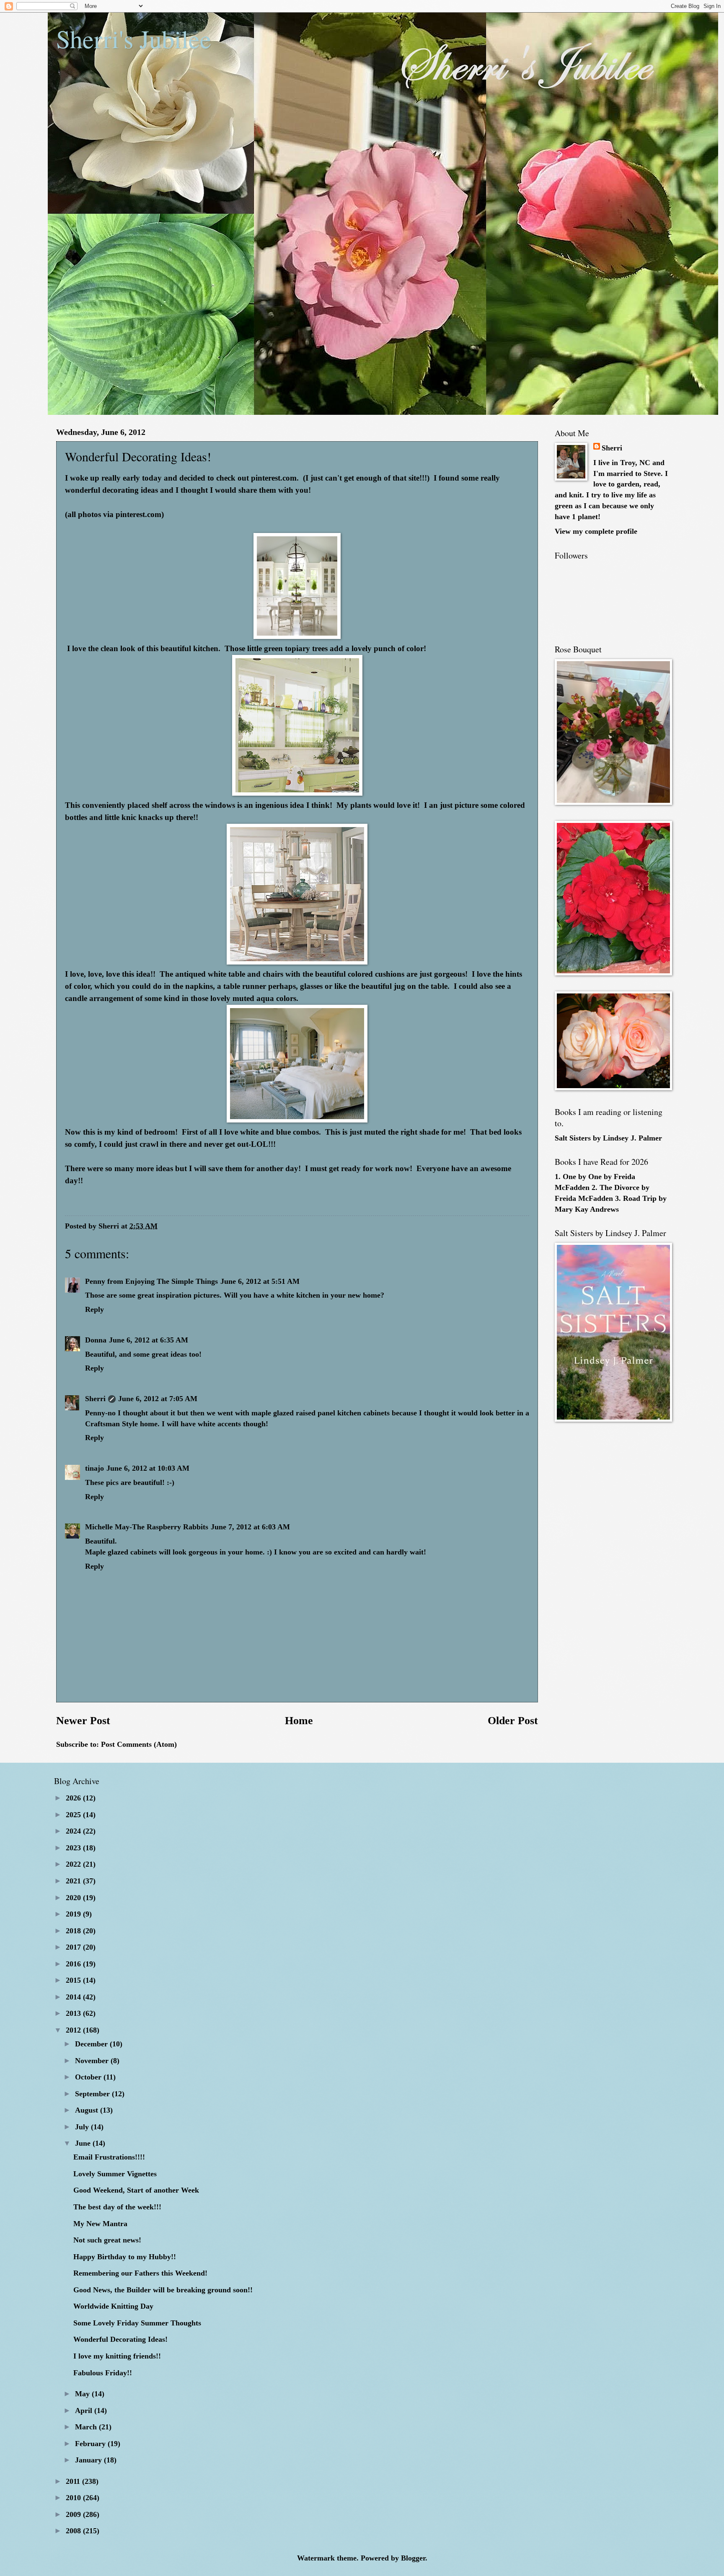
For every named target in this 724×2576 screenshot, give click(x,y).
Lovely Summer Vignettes (115, 2174)
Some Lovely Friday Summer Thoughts (137, 2323)
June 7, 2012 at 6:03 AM (250, 1527)
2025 (74, 1815)
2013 (74, 2013)
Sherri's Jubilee (134, 39)
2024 (74, 1831)
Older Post (513, 1721)
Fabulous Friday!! (103, 2373)
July (83, 2127)
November (93, 2061)
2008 (74, 2531)
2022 (74, 1864)
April (85, 2410)
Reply (94, 1309)
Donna (96, 1340)
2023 (74, 1848)
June (84, 2143)
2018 (74, 1931)
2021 (74, 1881)
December (92, 2044)
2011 (74, 2481)
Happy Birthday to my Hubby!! (125, 2257)
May (83, 2394)
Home (299, 1721)
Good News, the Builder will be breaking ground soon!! (163, 2290)
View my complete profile (596, 531)
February (91, 2444)
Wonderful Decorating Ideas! (120, 2339)
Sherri (95, 1399)
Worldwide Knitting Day (113, 2306)
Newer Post (83, 1721)
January (89, 2460)
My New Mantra (100, 2224)
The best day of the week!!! (117, 2207)
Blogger (413, 2558)
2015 (74, 1980)
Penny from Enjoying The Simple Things (151, 1281)
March (87, 2427)
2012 (74, 2030)
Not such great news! (107, 2240)
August (88, 2110)
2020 (74, 1898)
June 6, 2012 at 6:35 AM (149, 1340)
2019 (74, 1914)
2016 (74, 1964)
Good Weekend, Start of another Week (136, 2190)
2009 (74, 2514)
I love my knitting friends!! (117, 2356)
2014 (74, 1997)
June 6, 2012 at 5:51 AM (260, 1281)
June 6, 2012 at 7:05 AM (158, 1399)
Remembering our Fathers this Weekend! (140, 2273)
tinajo (94, 1468)
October (89, 2077)
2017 (74, 1947)
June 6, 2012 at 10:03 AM (148, 1468)
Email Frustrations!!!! (109, 2157)
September (93, 2094)
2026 (74, 1798)
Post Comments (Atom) (139, 1744)
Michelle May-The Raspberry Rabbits (147, 1527)
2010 (74, 2498)
